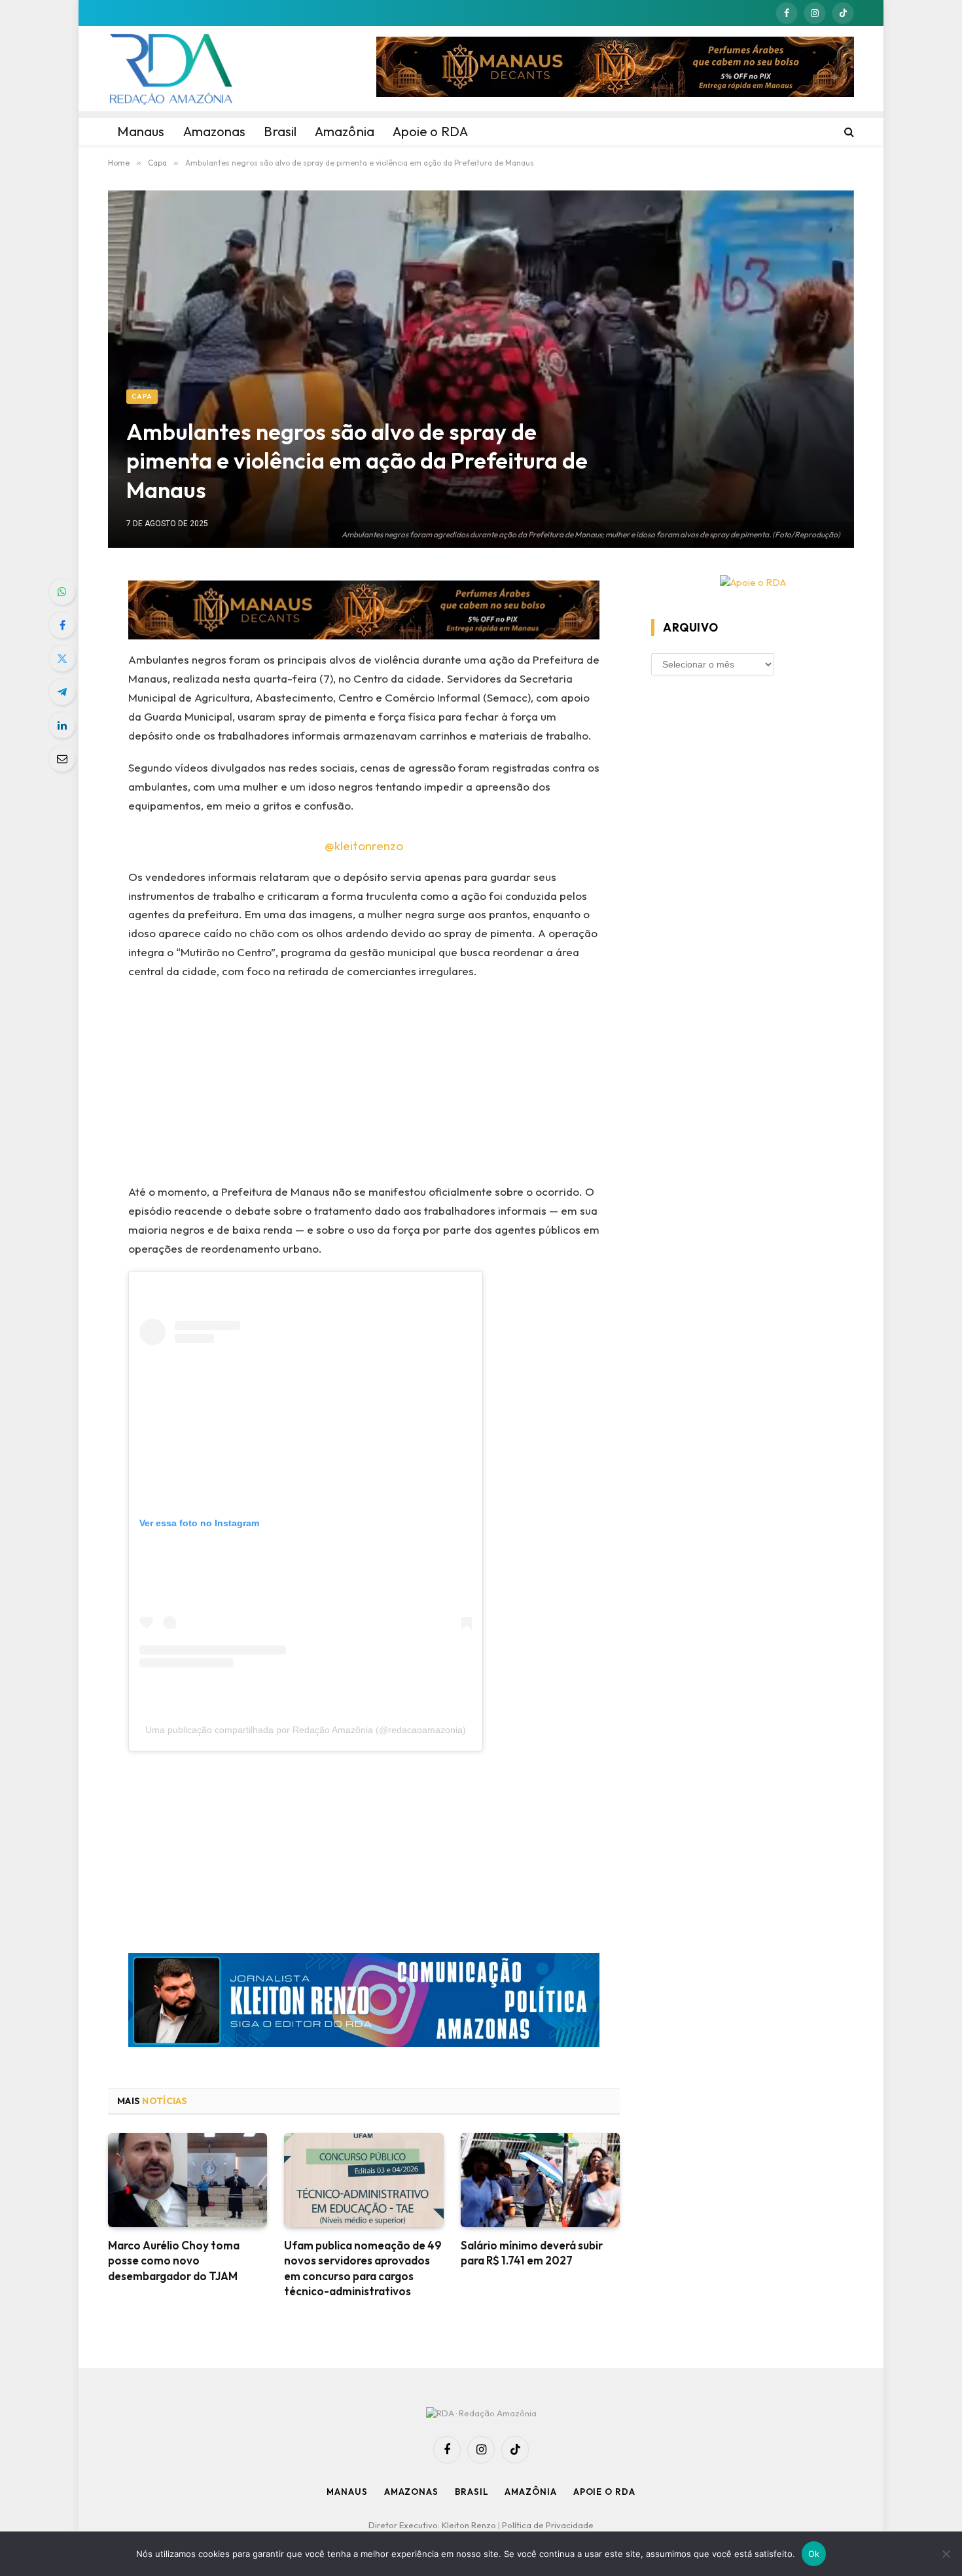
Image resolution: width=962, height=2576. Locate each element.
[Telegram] (62, 692)
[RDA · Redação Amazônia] (171, 69)
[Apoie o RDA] (753, 583)
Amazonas (411, 2492)
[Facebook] (62, 625)
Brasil (472, 2492)
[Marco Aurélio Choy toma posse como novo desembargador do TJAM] (187, 2180)
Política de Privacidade (548, 2525)
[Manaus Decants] (615, 69)
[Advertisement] (364, 1086)
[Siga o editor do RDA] (364, 2003)
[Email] (62, 759)
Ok (814, 2554)
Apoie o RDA (604, 2492)
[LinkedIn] (62, 725)
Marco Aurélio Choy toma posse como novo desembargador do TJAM (174, 2260)
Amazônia (530, 2492)
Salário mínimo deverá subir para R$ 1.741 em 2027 (532, 2253)
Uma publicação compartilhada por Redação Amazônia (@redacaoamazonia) (306, 1730)
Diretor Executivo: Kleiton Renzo (433, 2525)
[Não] (946, 2554)
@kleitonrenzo (364, 846)
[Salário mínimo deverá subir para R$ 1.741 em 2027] (540, 2180)
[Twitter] (62, 658)
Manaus (347, 2492)
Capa (142, 396)
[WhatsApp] (62, 592)
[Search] (848, 132)
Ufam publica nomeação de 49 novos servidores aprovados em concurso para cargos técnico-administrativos (363, 2268)
